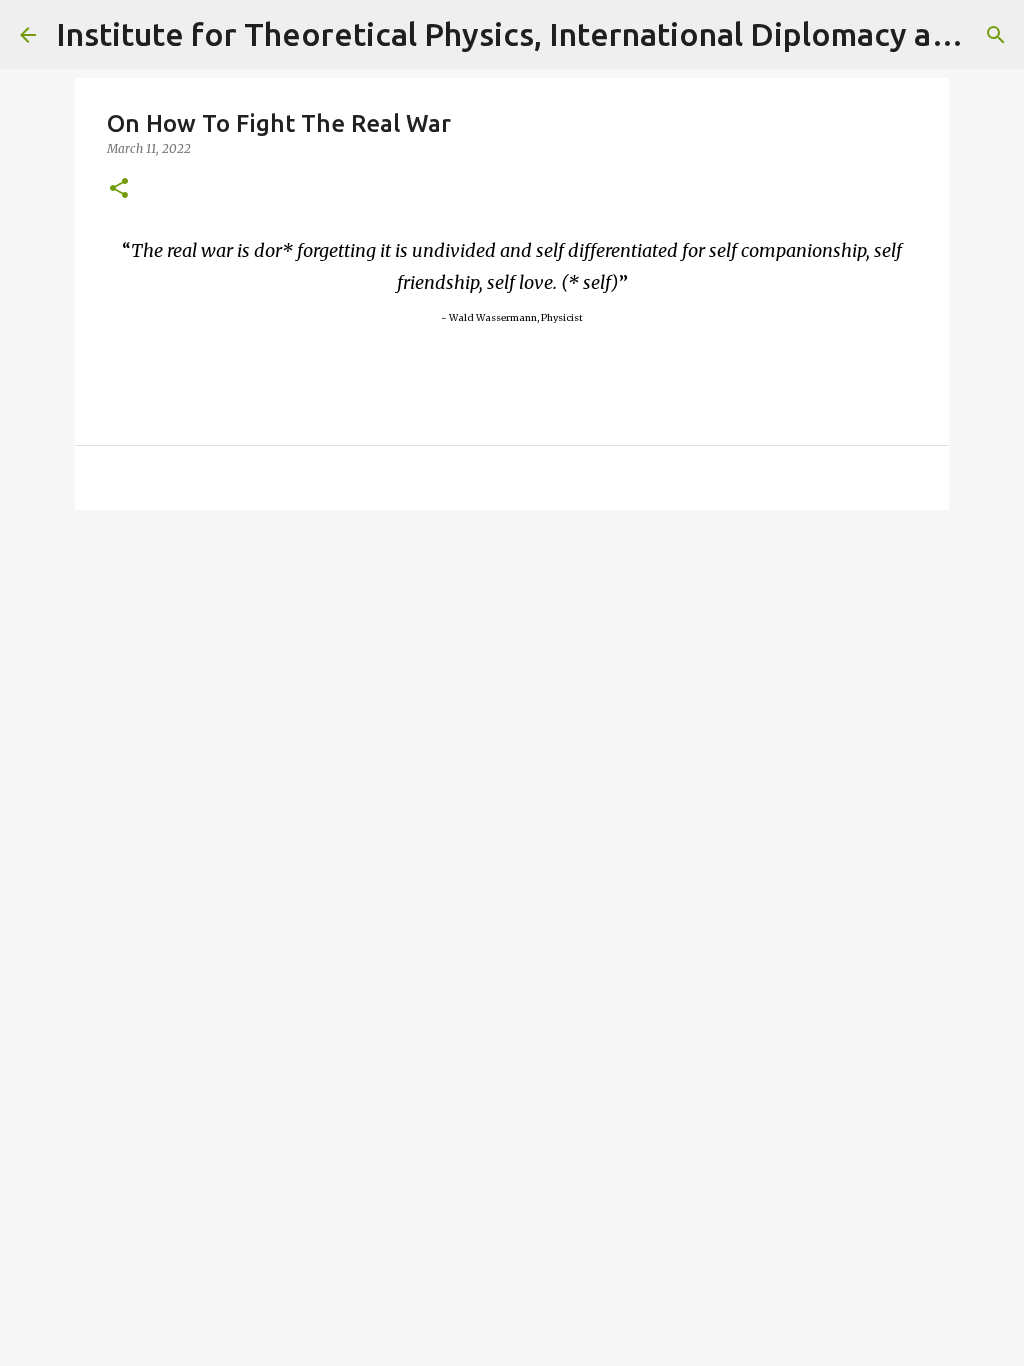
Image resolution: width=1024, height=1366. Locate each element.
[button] (119, 189)
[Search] (996, 35)
